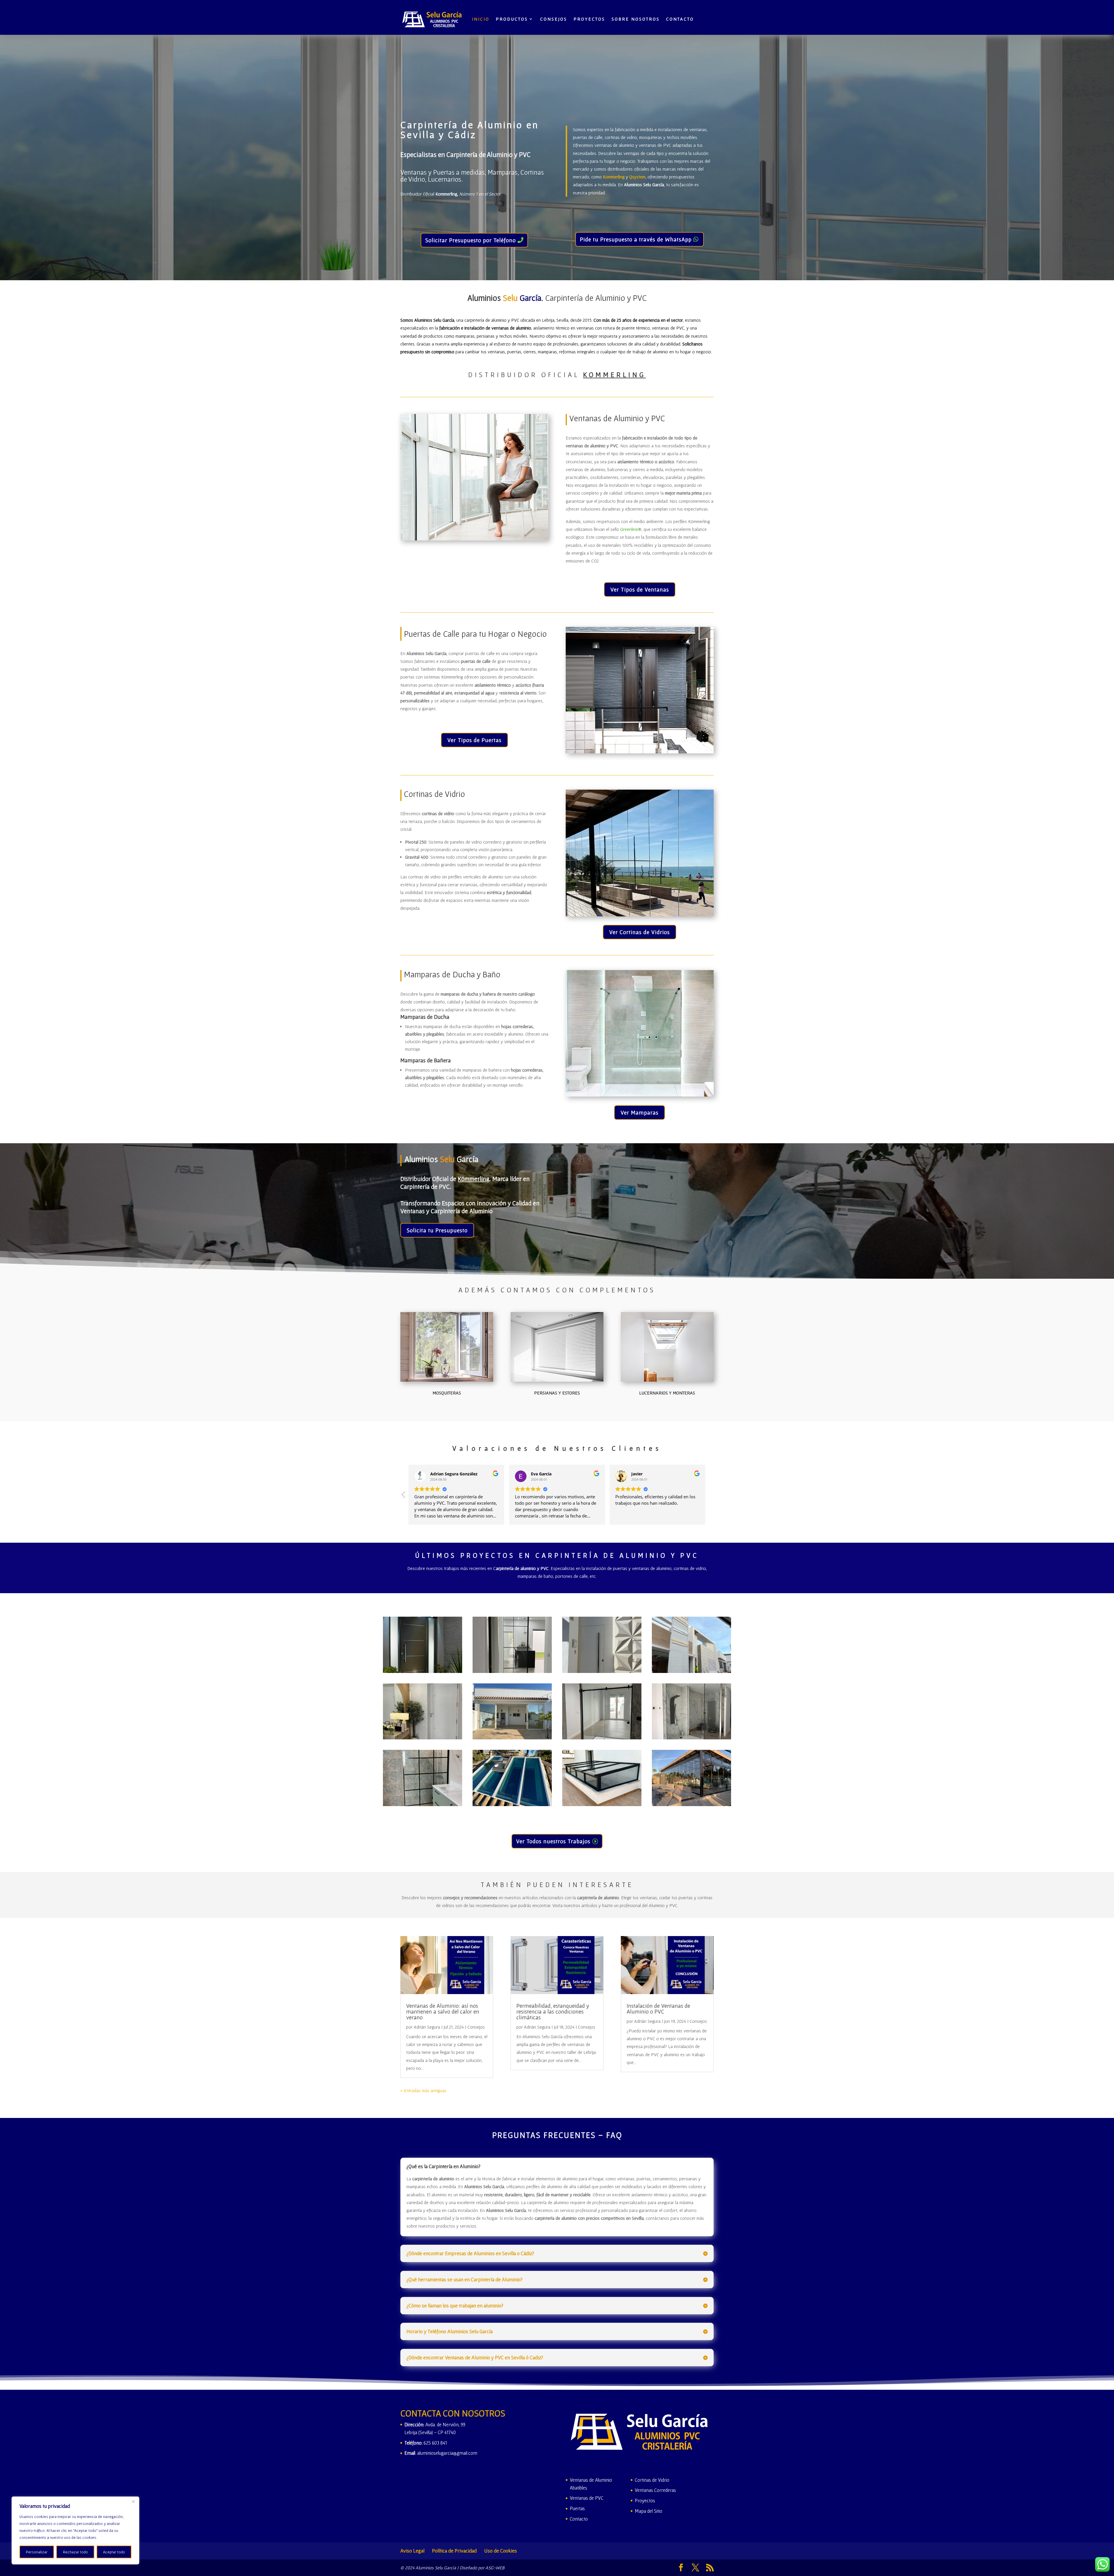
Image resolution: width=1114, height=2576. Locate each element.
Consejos (476, 2027)
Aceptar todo (114, 2552)
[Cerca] (133, 2501)
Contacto (680, 19)
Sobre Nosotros (636, 19)
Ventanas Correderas (655, 2490)
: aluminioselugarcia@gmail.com (441, 2453)
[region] (75, 2530)
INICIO (481, 19)
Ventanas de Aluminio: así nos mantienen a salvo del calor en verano (443, 2011)
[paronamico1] (512, 1738)
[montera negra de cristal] (602, 1804)
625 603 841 (435, 2443)
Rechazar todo (75, 2552)
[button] (710, 1496)
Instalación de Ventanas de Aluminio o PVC (658, 2009)
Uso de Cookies (501, 2551)
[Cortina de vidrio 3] (691, 1804)
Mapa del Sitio (649, 2511)
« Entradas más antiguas (423, 2090)
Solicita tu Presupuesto (437, 1230)
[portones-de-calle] (423, 1671)
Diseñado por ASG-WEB (482, 2568)
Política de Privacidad (454, 2551)
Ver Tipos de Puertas (474, 740)
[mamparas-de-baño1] (423, 1804)
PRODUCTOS (512, 19)
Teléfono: (414, 2443)
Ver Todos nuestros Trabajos (553, 1841)
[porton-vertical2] (602, 1671)
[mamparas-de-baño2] (602, 1738)
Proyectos (589, 19)
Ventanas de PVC (587, 2498)
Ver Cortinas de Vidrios (640, 932)
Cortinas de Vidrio (652, 2480)
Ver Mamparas (640, 1112)
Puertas (577, 2508)
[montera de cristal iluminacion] (512, 1804)
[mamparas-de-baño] (691, 1738)
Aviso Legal (412, 2551)
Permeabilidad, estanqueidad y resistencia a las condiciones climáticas (553, 2011)
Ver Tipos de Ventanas (640, 589)
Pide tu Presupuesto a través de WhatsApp (636, 239)
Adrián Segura (427, 2027)
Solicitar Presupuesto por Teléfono (471, 240)
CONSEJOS (554, 19)
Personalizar (37, 2552)
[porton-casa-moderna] (423, 1738)
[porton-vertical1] (691, 1671)
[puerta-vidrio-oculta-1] (512, 1671)
